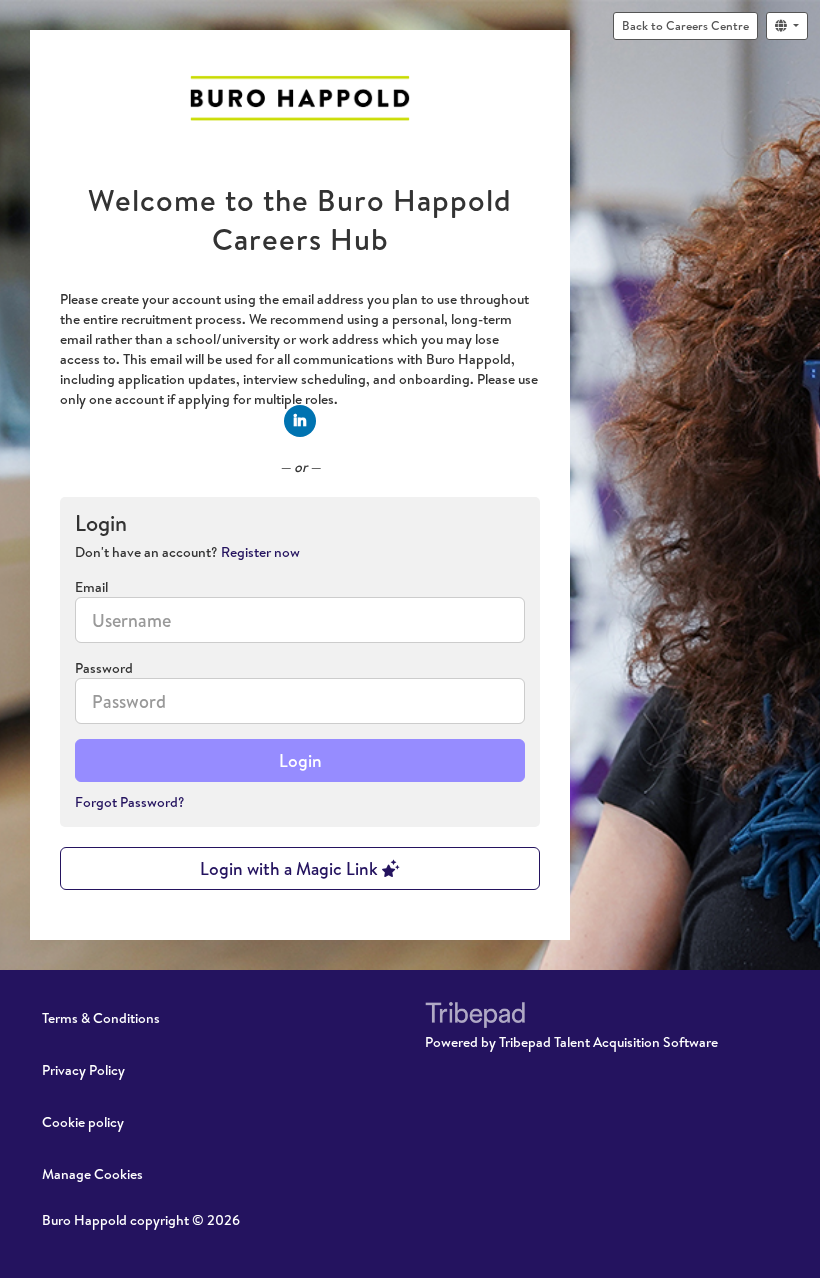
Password (104, 668)
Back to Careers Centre (685, 25)
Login (300, 760)
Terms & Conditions (101, 1018)
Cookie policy (83, 1122)
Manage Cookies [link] (92, 1174)
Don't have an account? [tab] (187, 552)
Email (91, 587)
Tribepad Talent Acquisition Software (608, 1042)
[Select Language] (787, 26)
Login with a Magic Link (291, 868)
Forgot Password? (130, 802)
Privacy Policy (83, 1070)
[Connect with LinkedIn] (300, 421)
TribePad (475, 1017)
